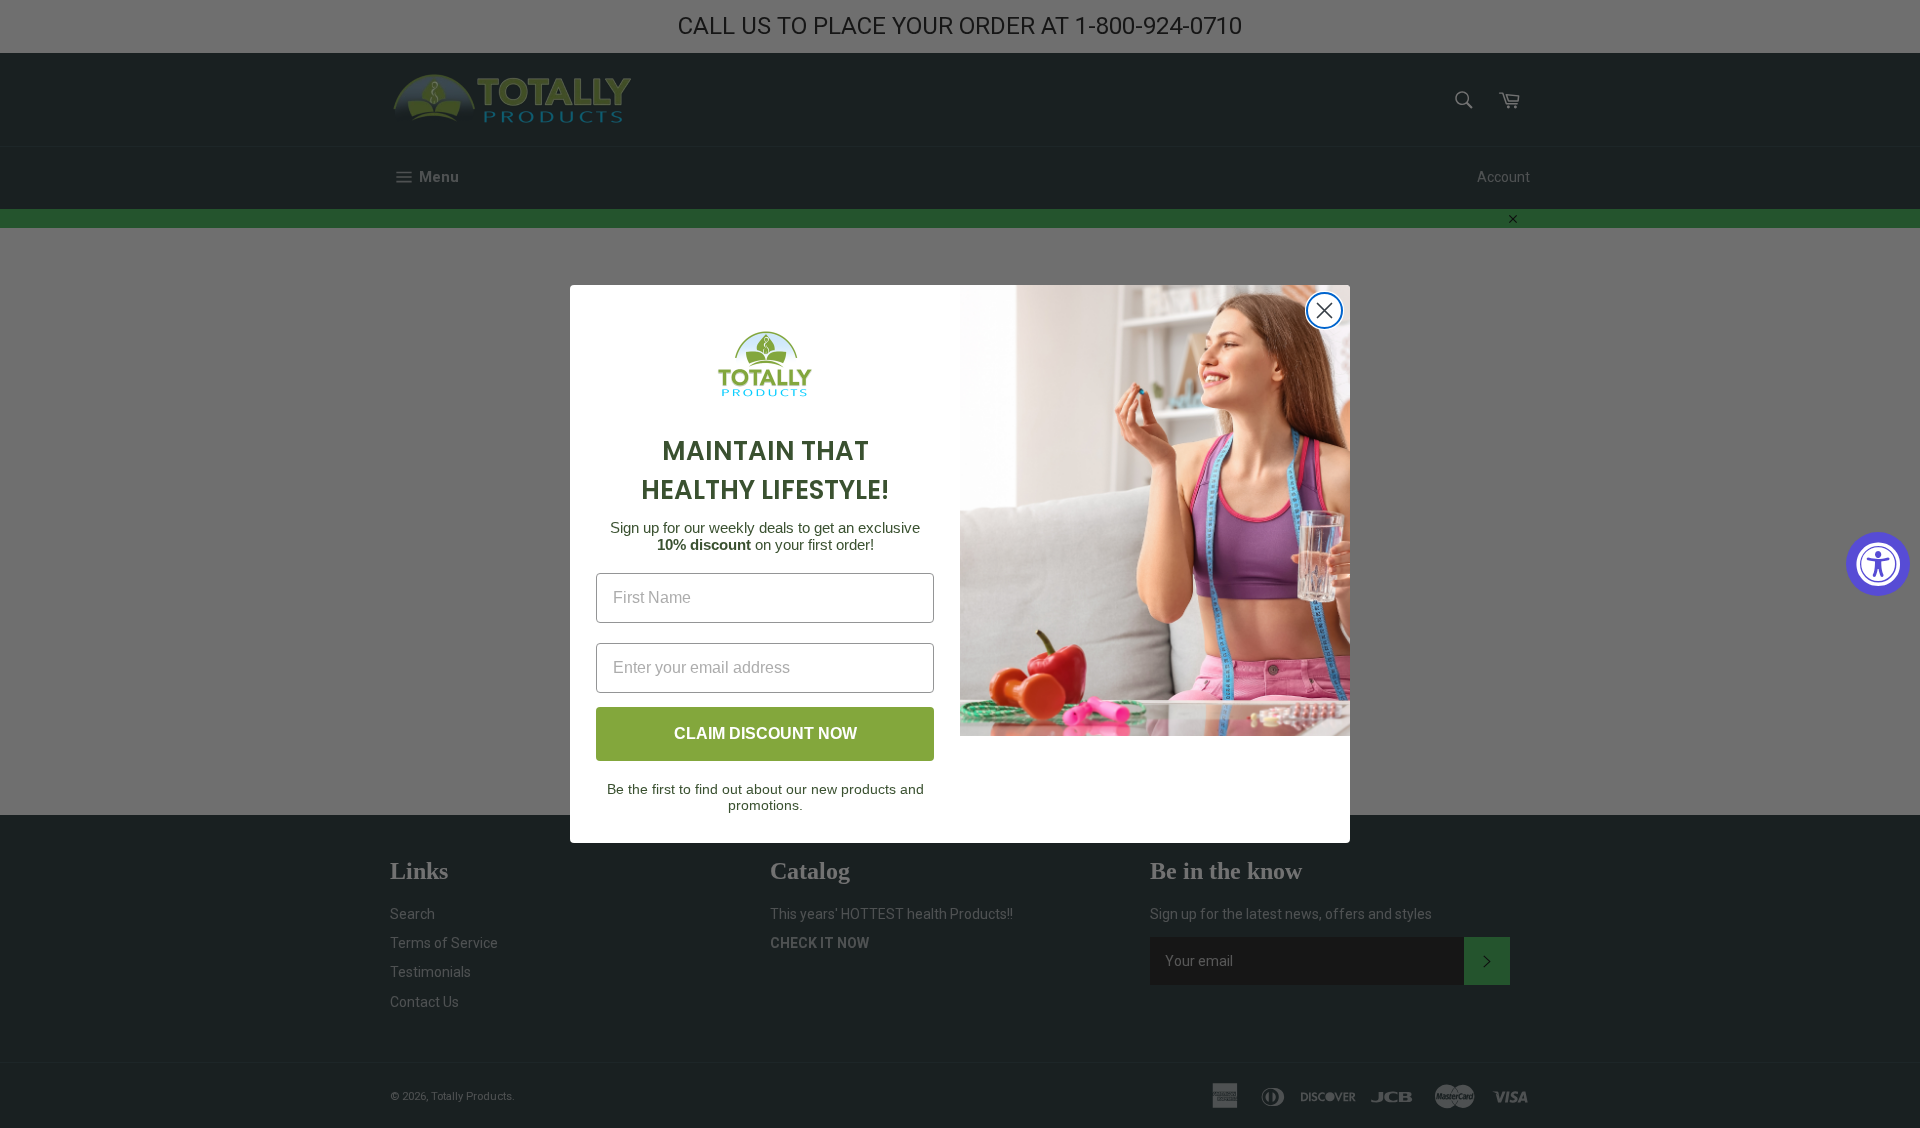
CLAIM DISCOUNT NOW (765, 733)
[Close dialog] (1324, 310)
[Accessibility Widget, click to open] (1878, 564)
